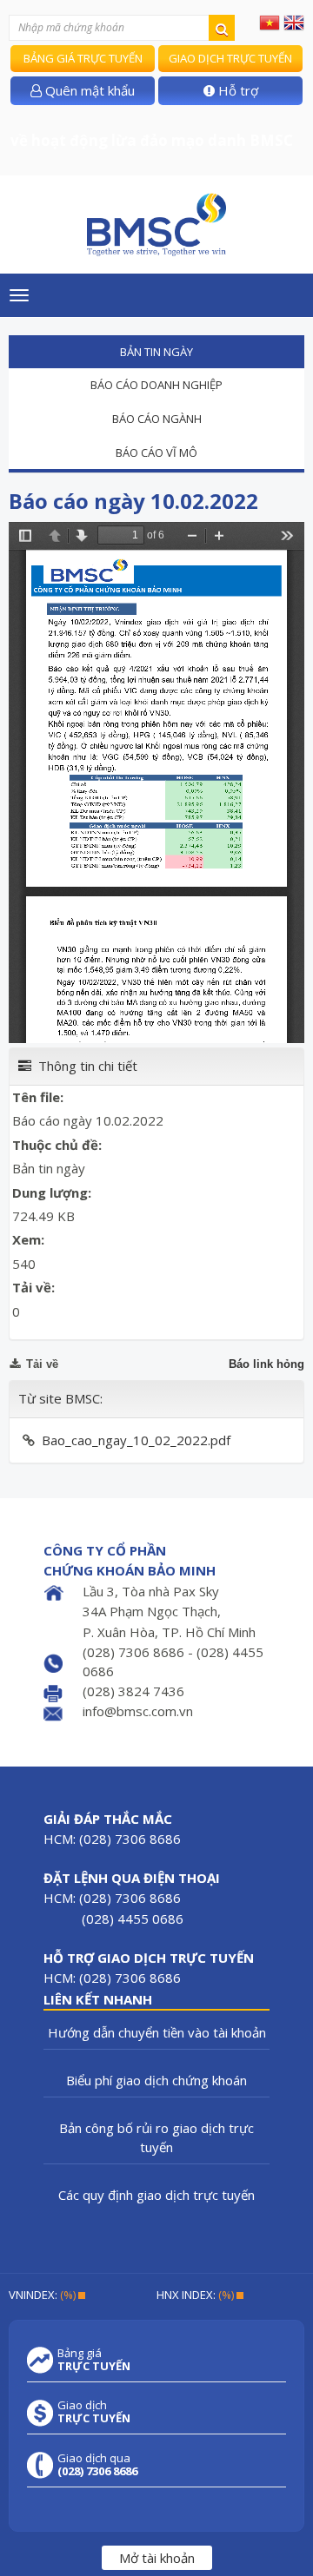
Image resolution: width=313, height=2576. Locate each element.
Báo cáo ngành (157, 419)
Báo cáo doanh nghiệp (156, 385)
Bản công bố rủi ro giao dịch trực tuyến (156, 2137)
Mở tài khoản (157, 2558)
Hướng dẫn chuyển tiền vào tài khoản (157, 2032)
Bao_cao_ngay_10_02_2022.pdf (136, 1440)
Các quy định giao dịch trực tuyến (156, 2195)
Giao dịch (94, 2412)
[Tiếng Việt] (270, 22)
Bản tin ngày (156, 352)
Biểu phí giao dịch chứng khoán (156, 2080)
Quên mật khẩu (88, 90)
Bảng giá (94, 2360)
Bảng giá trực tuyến (83, 58)
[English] (294, 22)
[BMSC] (156, 225)
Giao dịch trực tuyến (230, 58)
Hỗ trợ (236, 90)
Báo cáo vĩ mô (156, 452)
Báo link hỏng (266, 1364)
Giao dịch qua (97, 2465)
